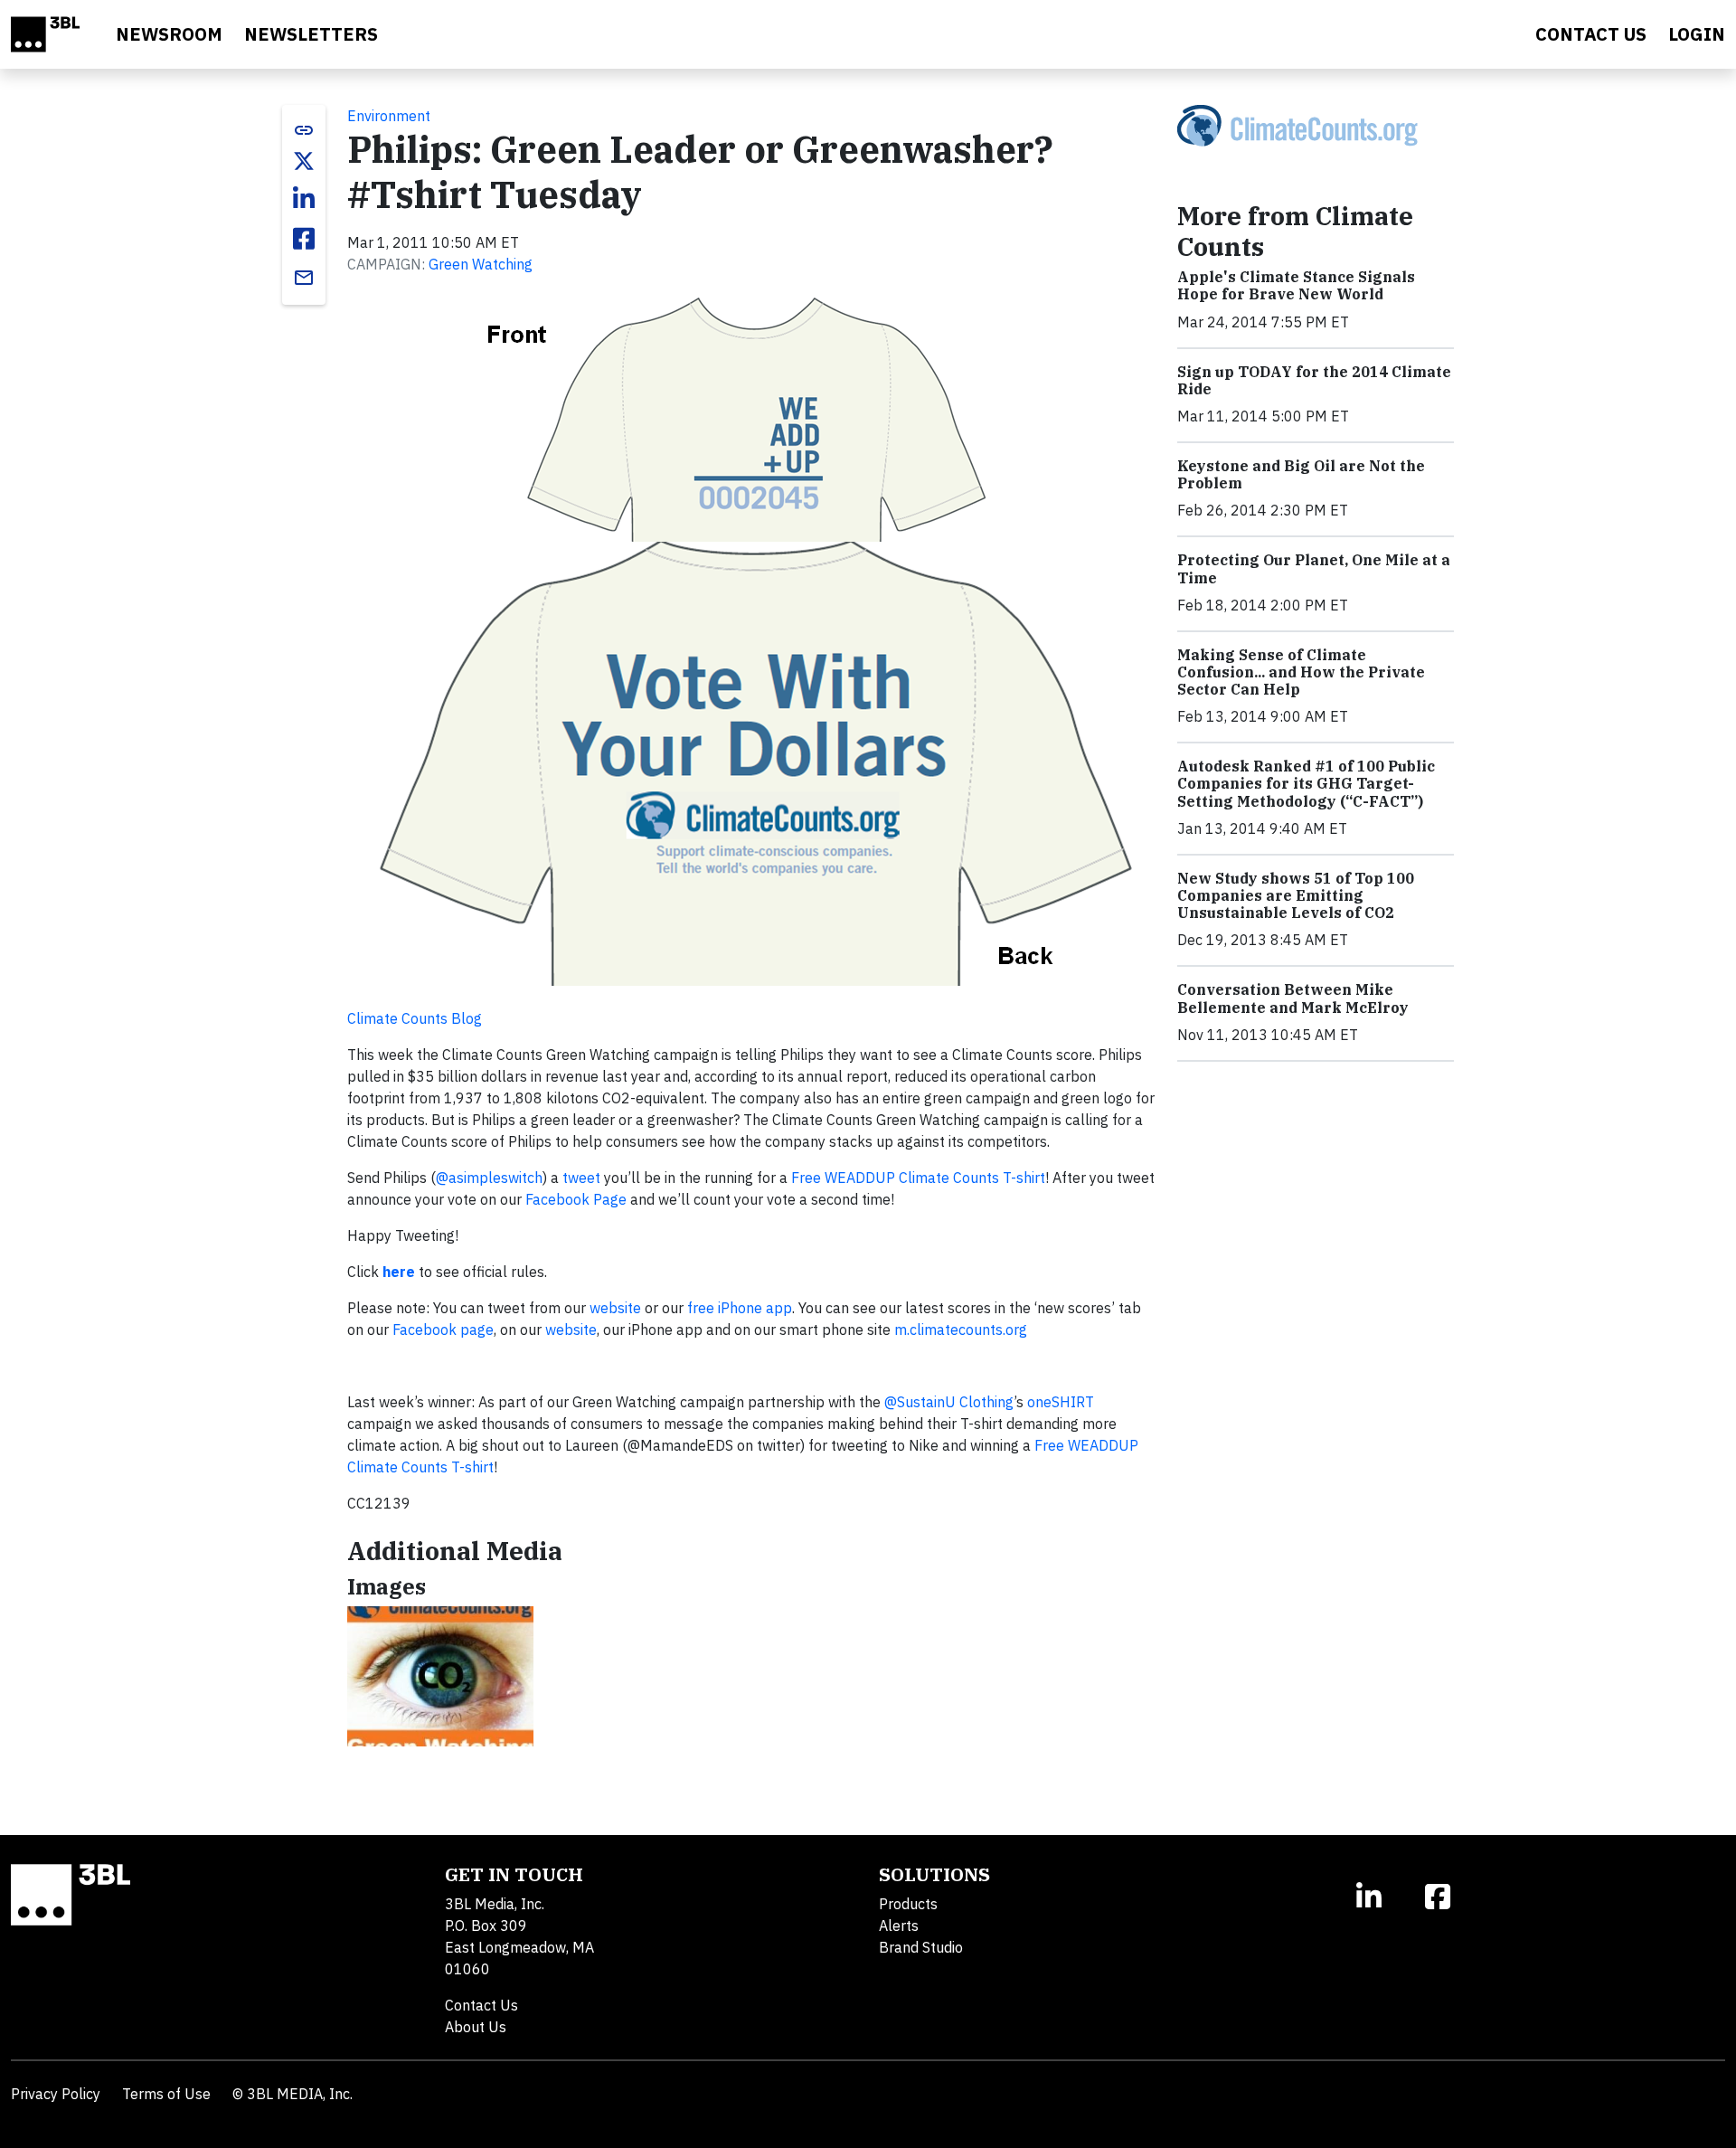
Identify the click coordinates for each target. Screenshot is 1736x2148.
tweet (581, 1178)
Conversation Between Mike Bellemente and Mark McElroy (1293, 998)
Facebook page (443, 1329)
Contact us (1591, 34)
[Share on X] (304, 161)
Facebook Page (576, 1199)
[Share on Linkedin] (304, 199)
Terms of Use (166, 2094)
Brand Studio (921, 1947)
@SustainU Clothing (949, 1402)
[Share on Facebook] (304, 239)
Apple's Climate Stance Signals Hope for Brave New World (1296, 285)
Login (1697, 34)
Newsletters (311, 34)
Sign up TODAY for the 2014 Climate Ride (1314, 380)
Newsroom (169, 34)
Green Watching (481, 264)
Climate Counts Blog (415, 1018)
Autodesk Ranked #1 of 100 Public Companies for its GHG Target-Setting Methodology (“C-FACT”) (1306, 783)
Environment (389, 116)
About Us (476, 2027)
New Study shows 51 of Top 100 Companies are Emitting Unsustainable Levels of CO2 (1296, 895)
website (615, 1308)
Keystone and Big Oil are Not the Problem (1301, 474)
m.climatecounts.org (961, 1329)
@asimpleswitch (489, 1178)
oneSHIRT (1061, 1402)
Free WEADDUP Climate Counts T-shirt (918, 1178)
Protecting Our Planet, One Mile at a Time (1314, 568)
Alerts (899, 1926)
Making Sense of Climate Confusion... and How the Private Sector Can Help (1301, 672)
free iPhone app (740, 1308)
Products (908, 1904)
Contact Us (481, 2005)
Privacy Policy (56, 2094)
